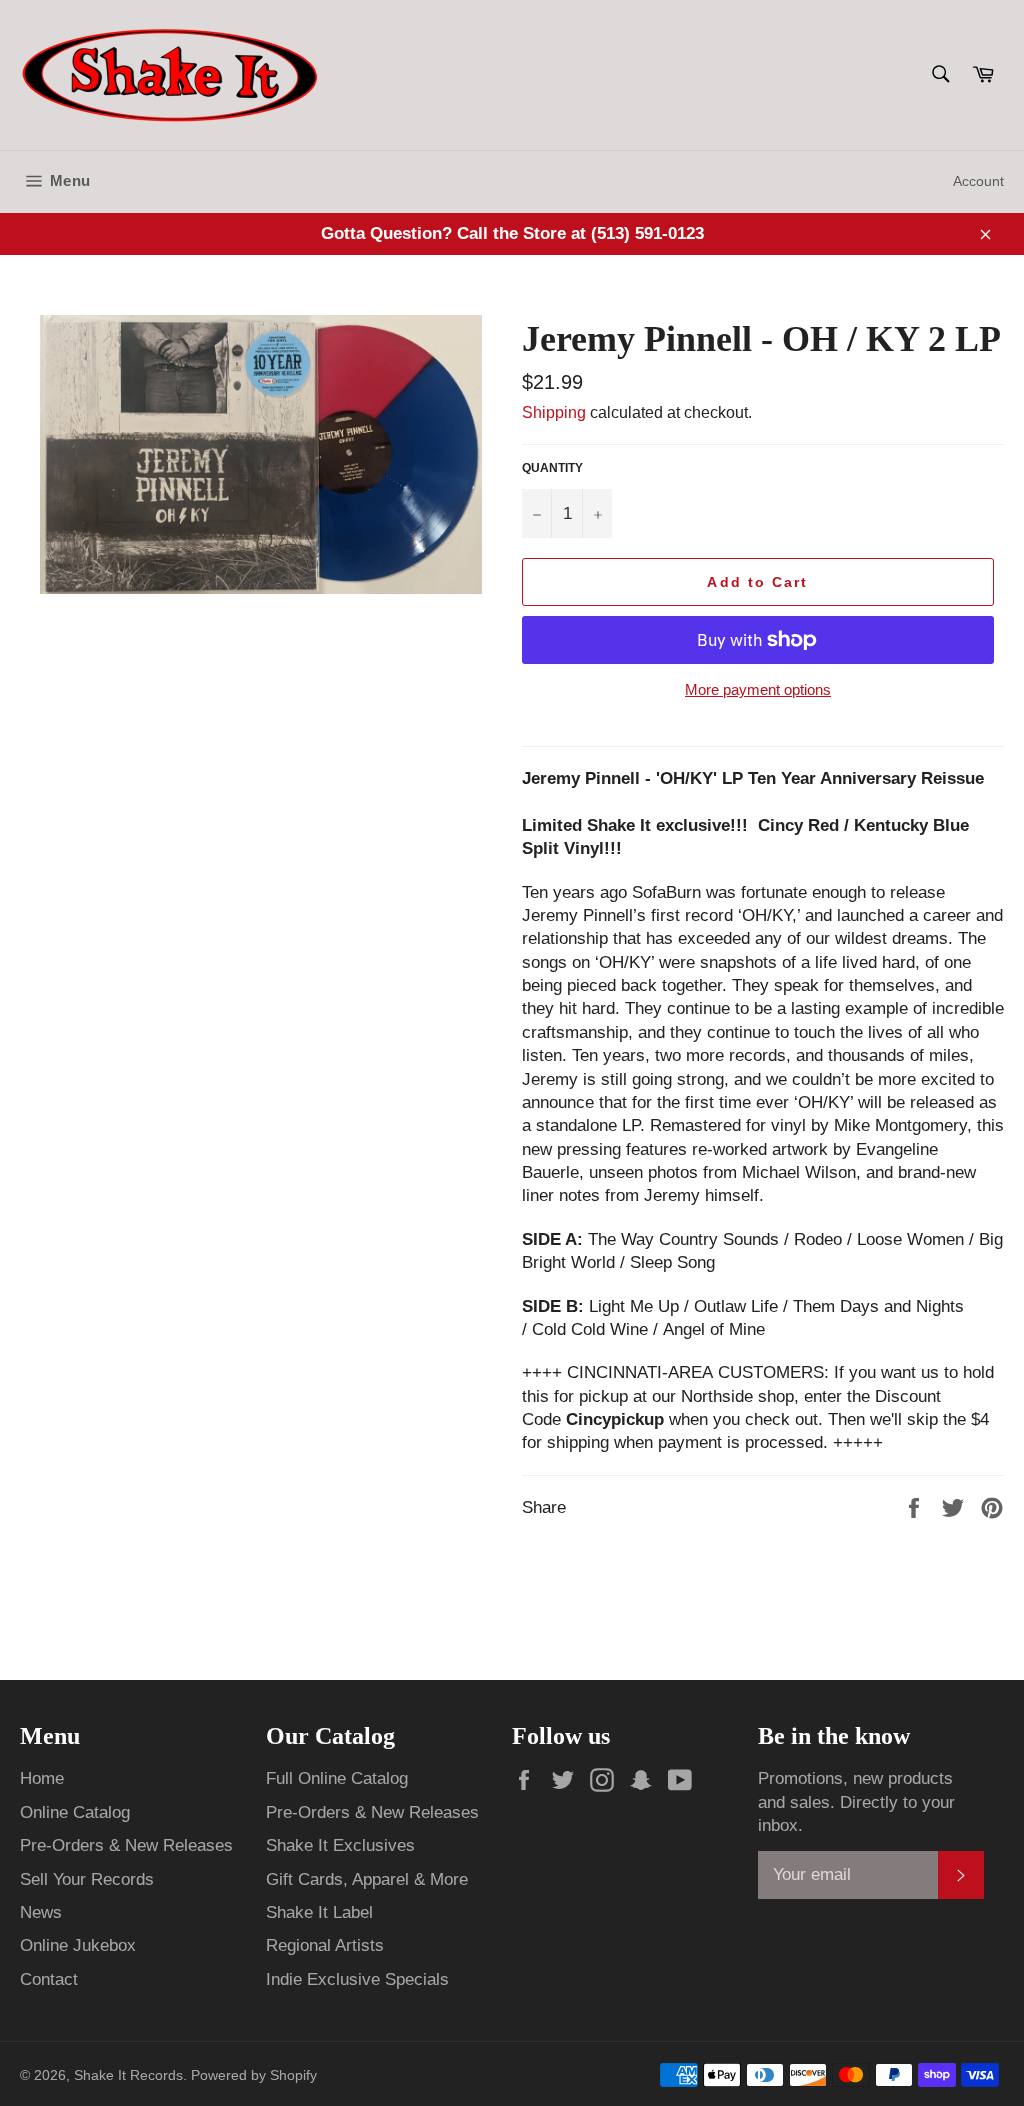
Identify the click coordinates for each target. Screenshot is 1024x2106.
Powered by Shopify (254, 2075)
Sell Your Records (87, 1879)
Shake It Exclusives (340, 1845)
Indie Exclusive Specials (357, 1979)
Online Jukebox (78, 1945)
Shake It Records (128, 2075)
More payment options (758, 689)
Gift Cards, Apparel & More (367, 1879)
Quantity (552, 468)
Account (978, 181)
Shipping (554, 412)
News (41, 1912)
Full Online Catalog (337, 1778)
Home (42, 1778)
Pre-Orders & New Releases (126, 1845)
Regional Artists (325, 1945)
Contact (49, 1979)
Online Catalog (75, 1812)
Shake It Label (319, 1912)
